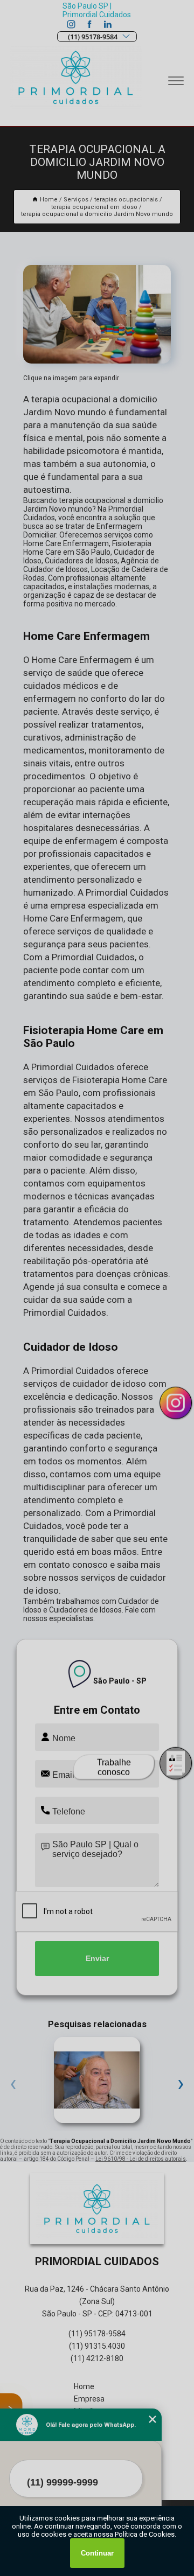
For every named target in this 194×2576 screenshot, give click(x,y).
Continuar (97, 2553)
